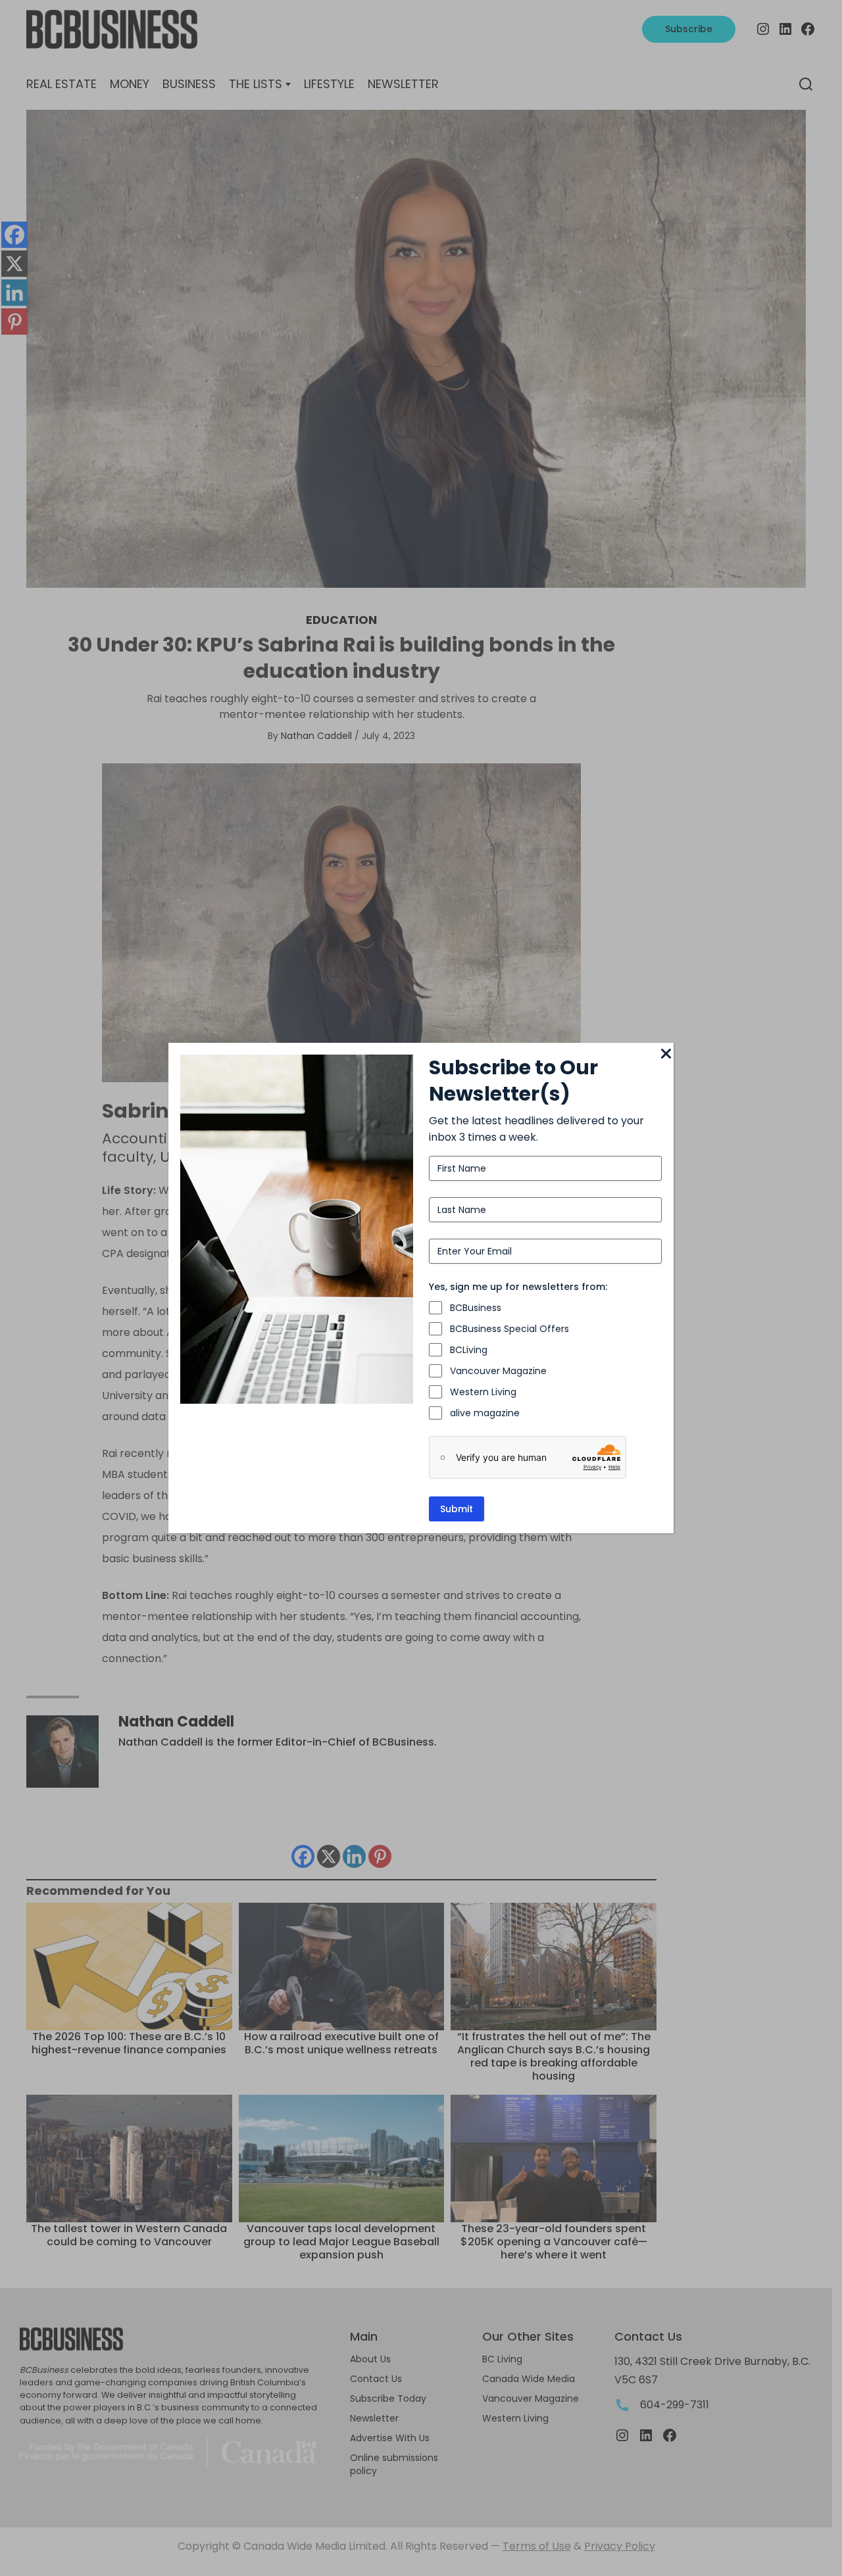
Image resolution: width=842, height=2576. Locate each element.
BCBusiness (476, 1308)
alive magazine (485, 1413)
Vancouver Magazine (498, 1371)
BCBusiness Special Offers (509, 1329)
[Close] (666, 1055)
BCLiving (469, 1350)
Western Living (483, 1392)
